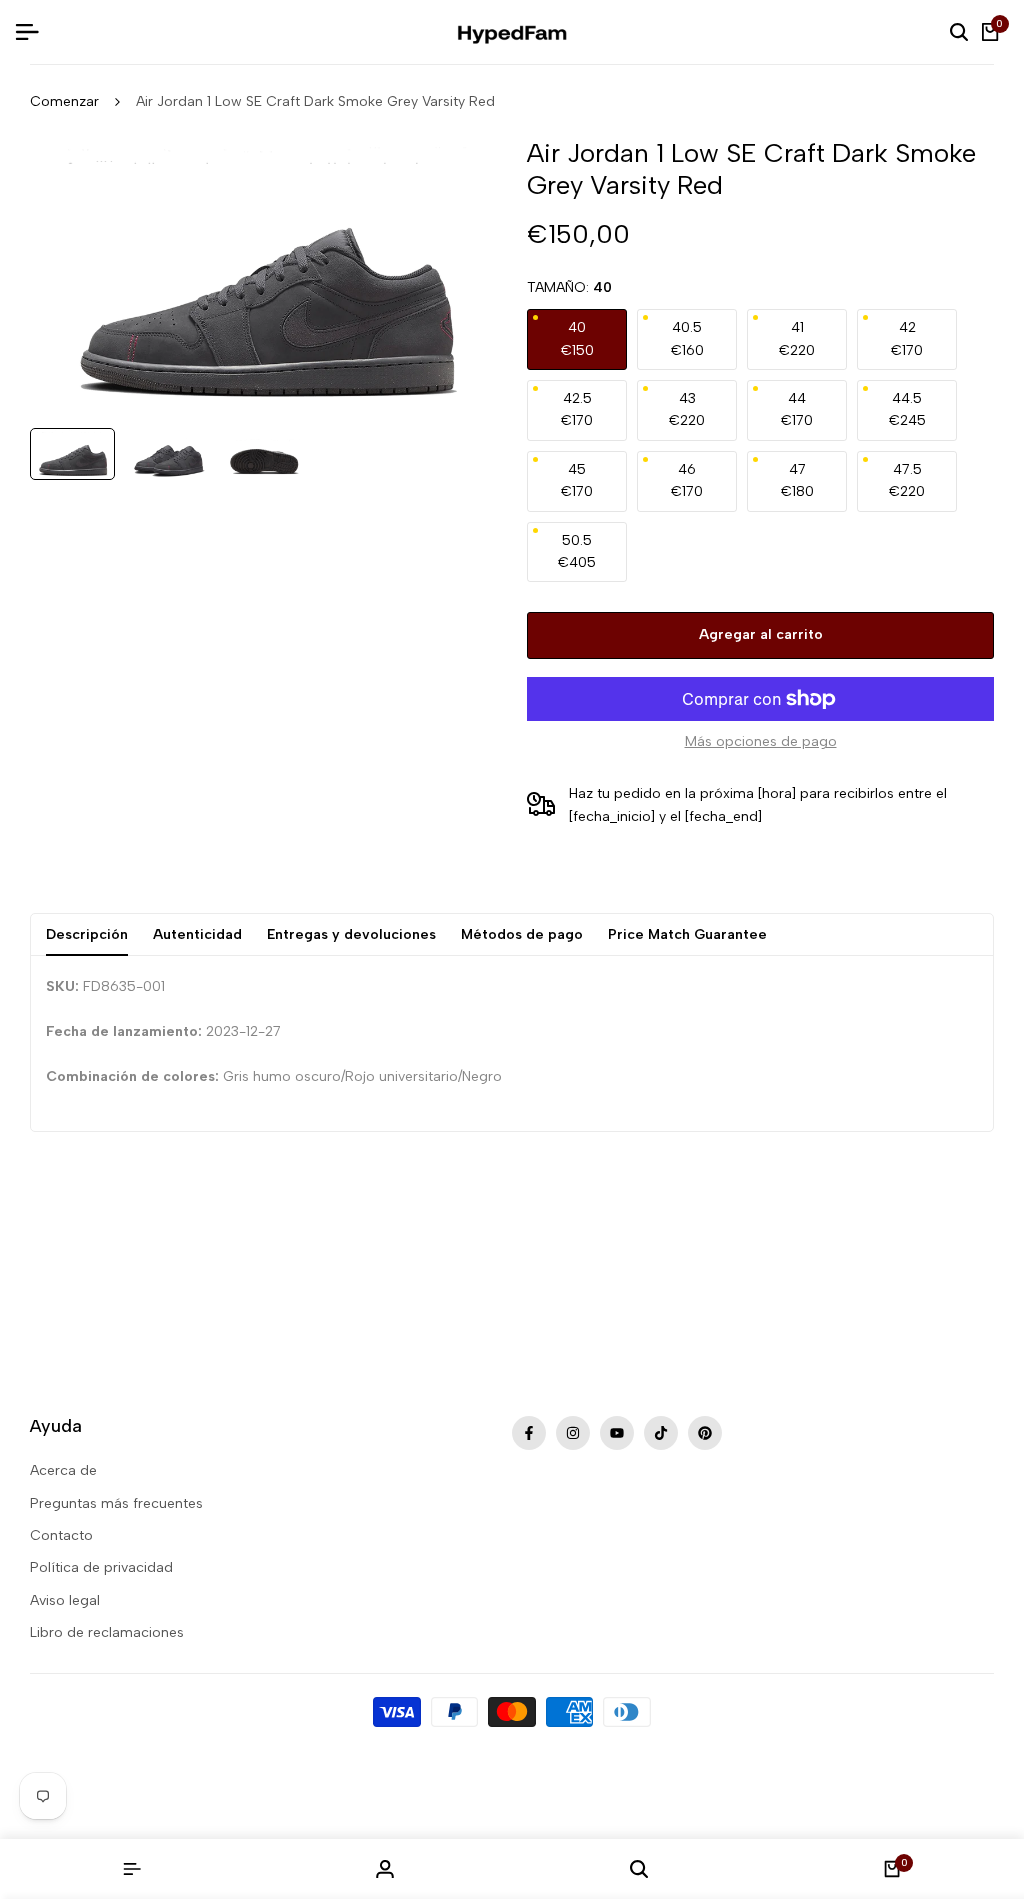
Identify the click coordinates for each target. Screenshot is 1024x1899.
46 (687, 480)
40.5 (687, 338)
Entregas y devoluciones (351, 934)
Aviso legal (65, 1600)
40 (577, 338)
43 (687, 409)
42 (907, 338)
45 (577, 480)
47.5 (907, 480)
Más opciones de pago (761, 741)
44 (797, 409)
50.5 (577, 551)
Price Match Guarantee (687, 934)
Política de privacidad (101, 1567)
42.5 (577, 409)
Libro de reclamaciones (107, 1632)
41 (797, 338)
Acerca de (63, 1470)
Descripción (87, 934)
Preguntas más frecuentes (116, 1503)
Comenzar (64, 101)
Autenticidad (197, 934)
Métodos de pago (522, 934)
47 (797, 480)
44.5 (907, 409)
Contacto (61, 1535)
